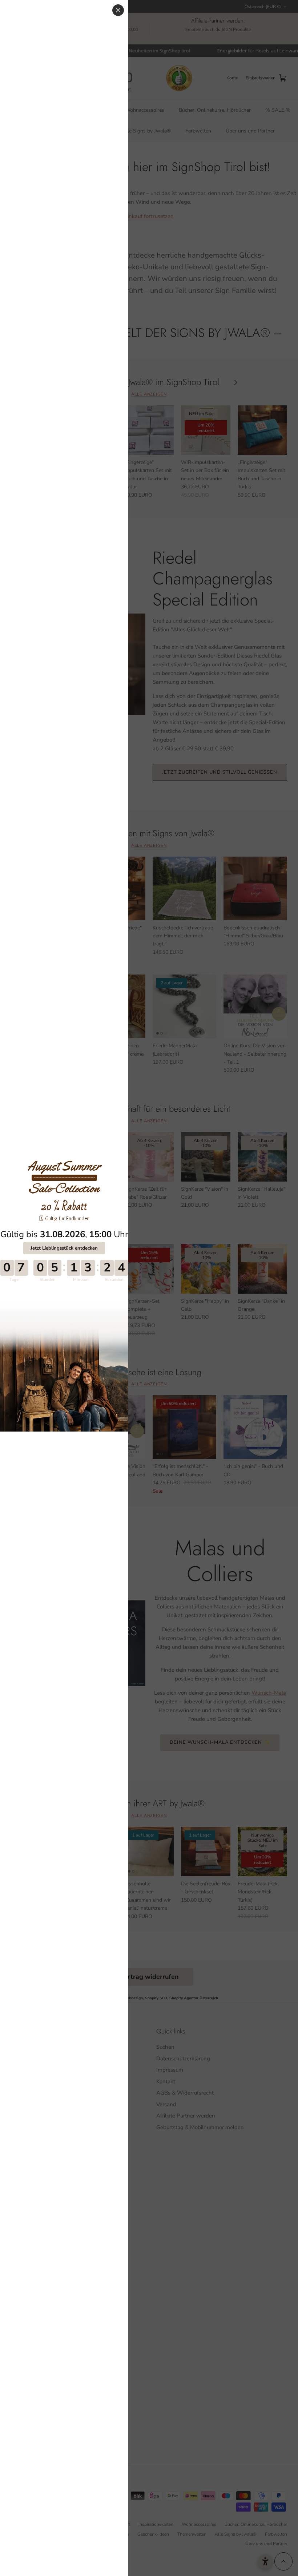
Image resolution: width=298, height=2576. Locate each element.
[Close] (118, 10)
